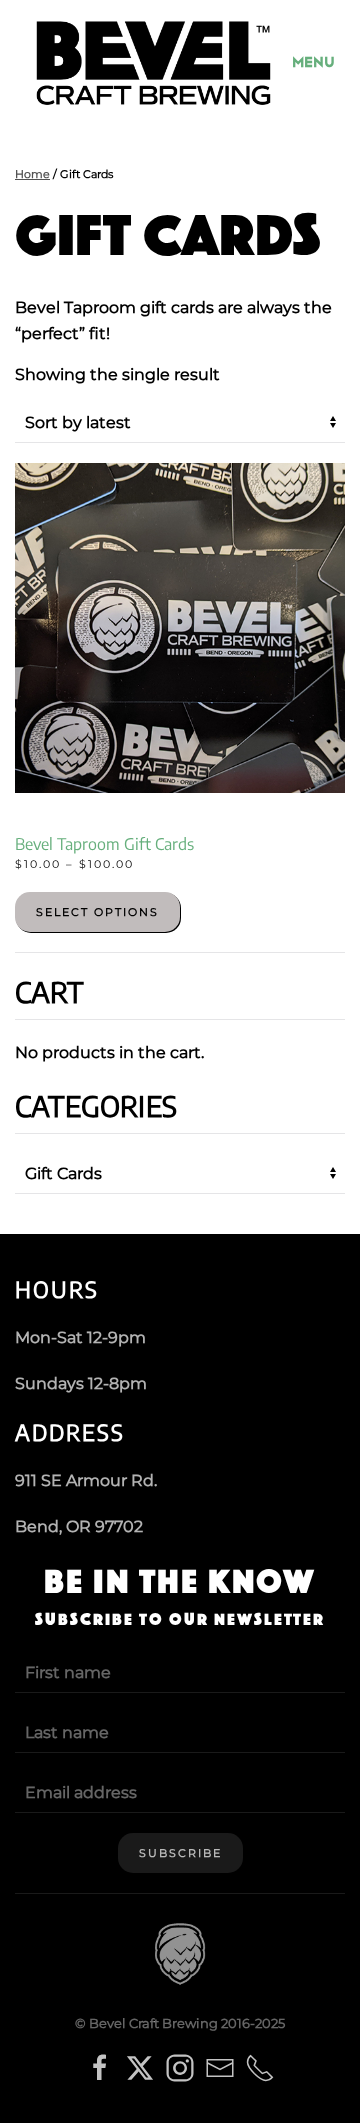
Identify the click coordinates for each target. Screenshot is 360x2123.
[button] (318, 63)
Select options (97, 912)
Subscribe (180, 1853)
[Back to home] (153, 63)
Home (32, 174)
